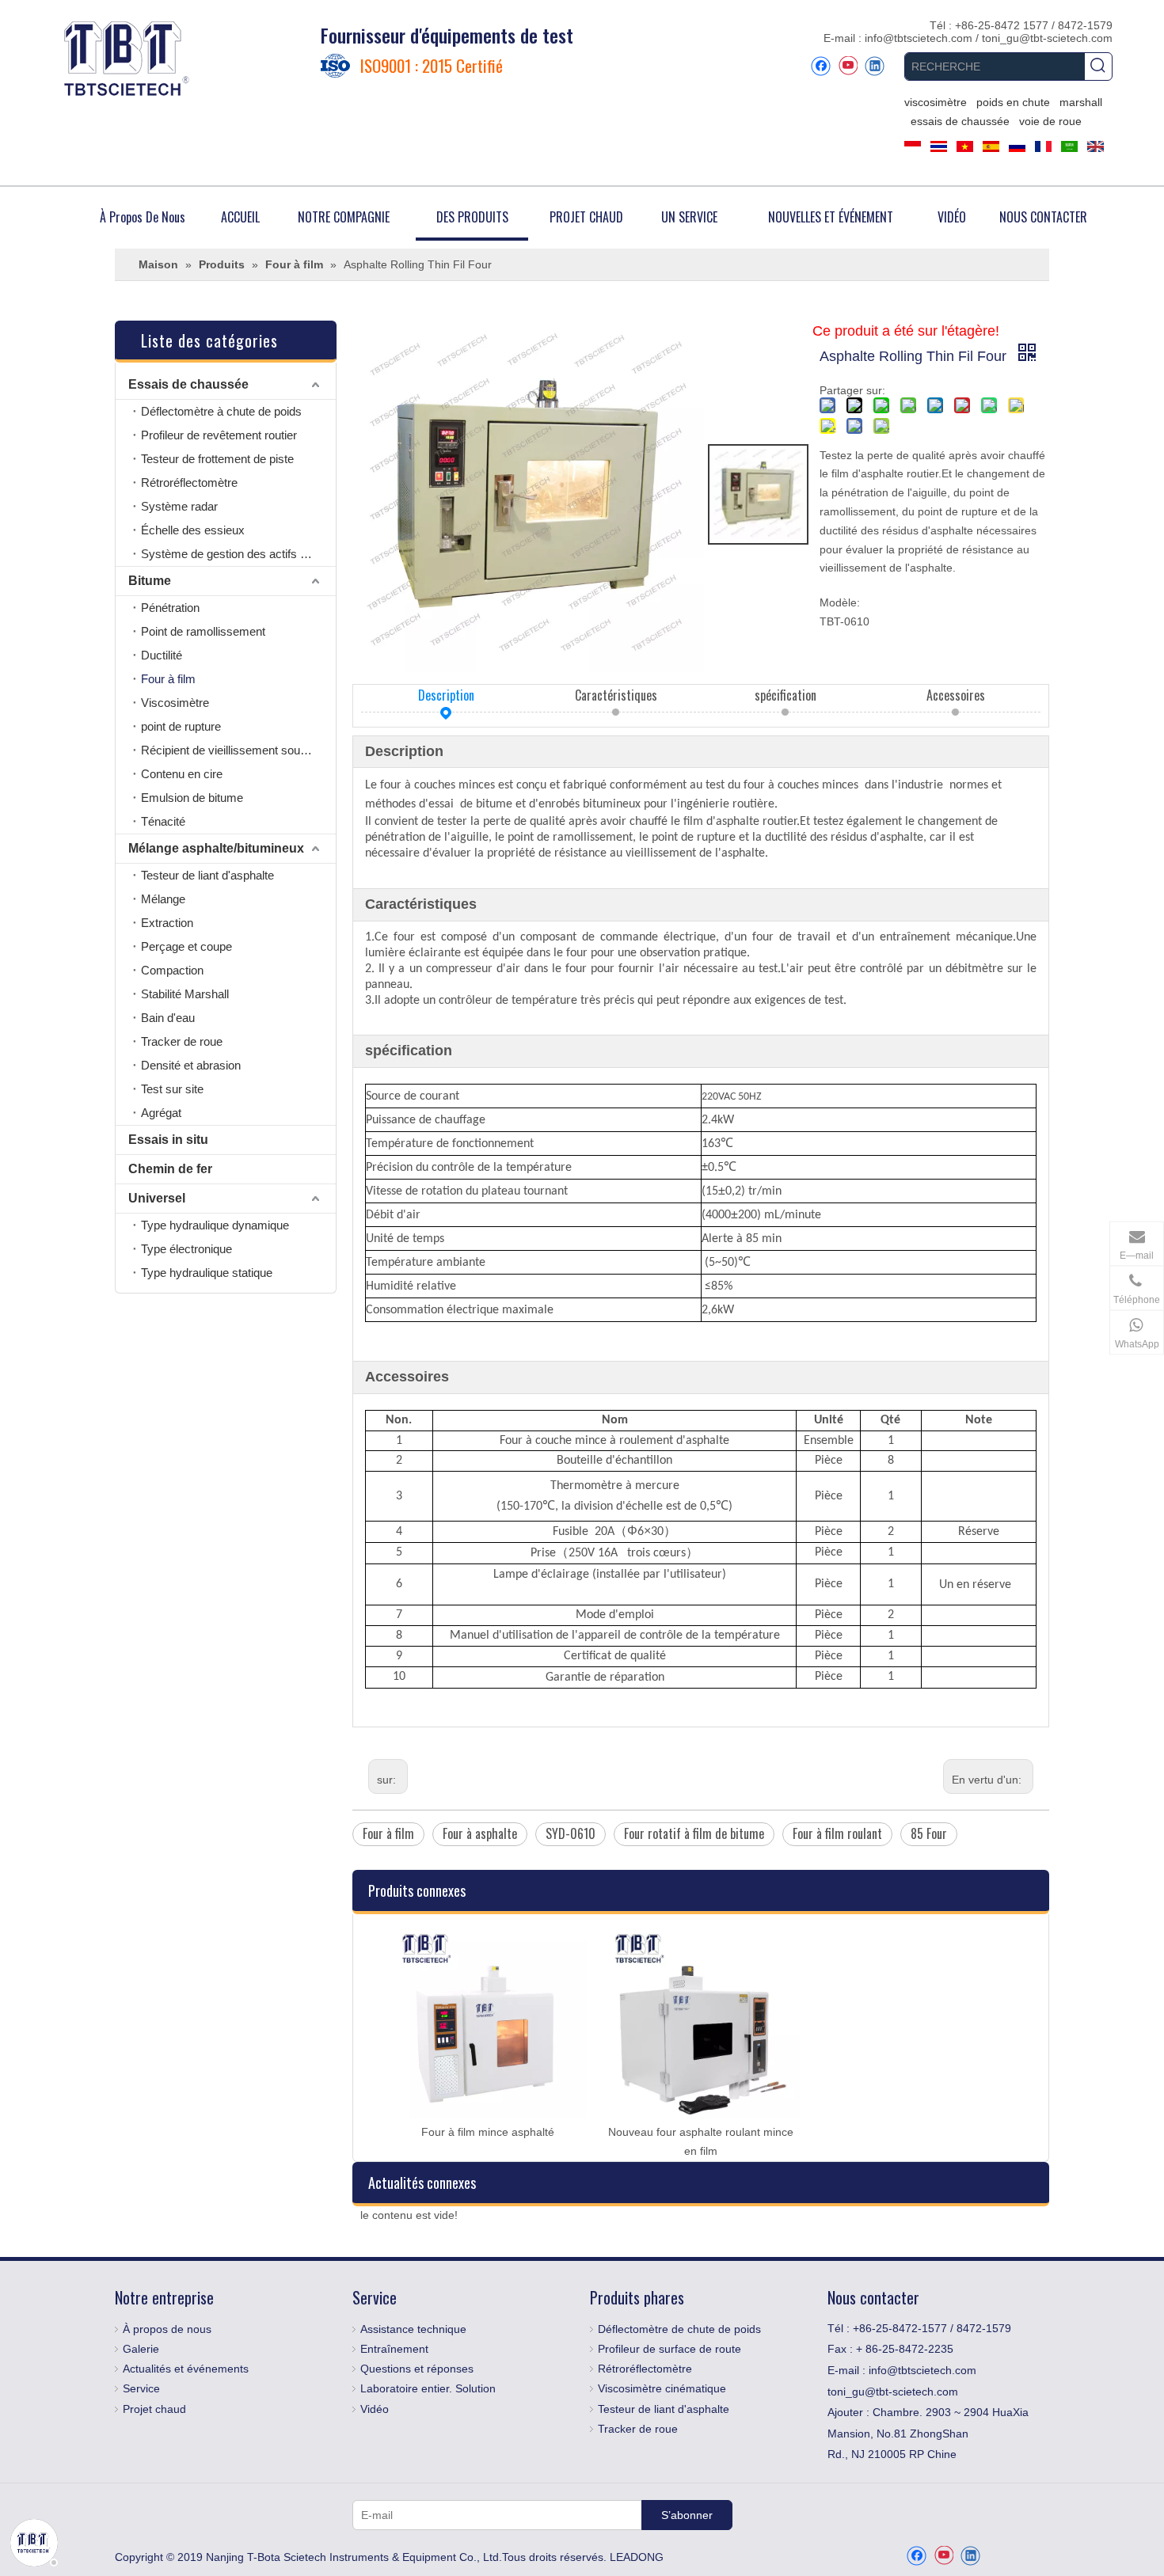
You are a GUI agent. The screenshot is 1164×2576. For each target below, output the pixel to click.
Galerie (141, 2349)
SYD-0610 (571, 1833)
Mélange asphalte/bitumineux (216, 848)
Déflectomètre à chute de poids (221, 411)
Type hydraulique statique (207, 1273)
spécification (786, 695)
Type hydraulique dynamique (215, 1225)
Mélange (163, 899)
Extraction (167, 923)
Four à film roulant (837, 1833)
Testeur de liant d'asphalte (207, 875)
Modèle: (840, 602)
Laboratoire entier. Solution (428, 2388)
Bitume (150, 581)
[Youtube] (848, 66)
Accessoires (956, 695)
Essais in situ (168, 1140)
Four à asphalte (480, 1833)
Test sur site (172, 1089)
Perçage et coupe (186, 946)
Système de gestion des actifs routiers (238, 554)
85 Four (929, 1833)
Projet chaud (154, 2409)
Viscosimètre (175, 703)
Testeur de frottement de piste (217, 459)
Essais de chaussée (188, 384)
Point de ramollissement (203, 631)
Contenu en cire (182, 774)
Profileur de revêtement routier (219, 435)
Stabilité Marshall (185, 994)
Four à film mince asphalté (488, 2132)
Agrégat (161, 1113)
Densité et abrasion (191, 1065)
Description (446, 695)
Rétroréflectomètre (189, 483)
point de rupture (181, 726)
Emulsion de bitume (192, 798)
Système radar (179, 506)
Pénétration (170, 608)
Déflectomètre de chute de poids (679, 2329)
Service (141, 2388)
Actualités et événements (186, 2369)
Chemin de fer (170, 1169)
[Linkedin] (875, 66)
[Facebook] (821, 66)
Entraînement (394, 2349)
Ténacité (163, 821)
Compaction (172, 970)
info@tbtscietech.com (920, 38)
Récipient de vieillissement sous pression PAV (238, 750)
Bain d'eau (168, 1018)
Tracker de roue (182, 1041)
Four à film (168, 679)
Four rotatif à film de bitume (694, 1833)
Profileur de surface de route (669, 2349)
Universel (157, 1198)
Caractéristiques (616, 695)
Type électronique (186, 1249)
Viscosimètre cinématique (662, 2388)
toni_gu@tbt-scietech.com (1047, 38)
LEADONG (637, 2557)
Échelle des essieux (193, 530)
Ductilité (162, 655)
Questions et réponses (417, 2369)
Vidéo (375, 2409)
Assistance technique (413, 2329)
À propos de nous (167, 2329)
